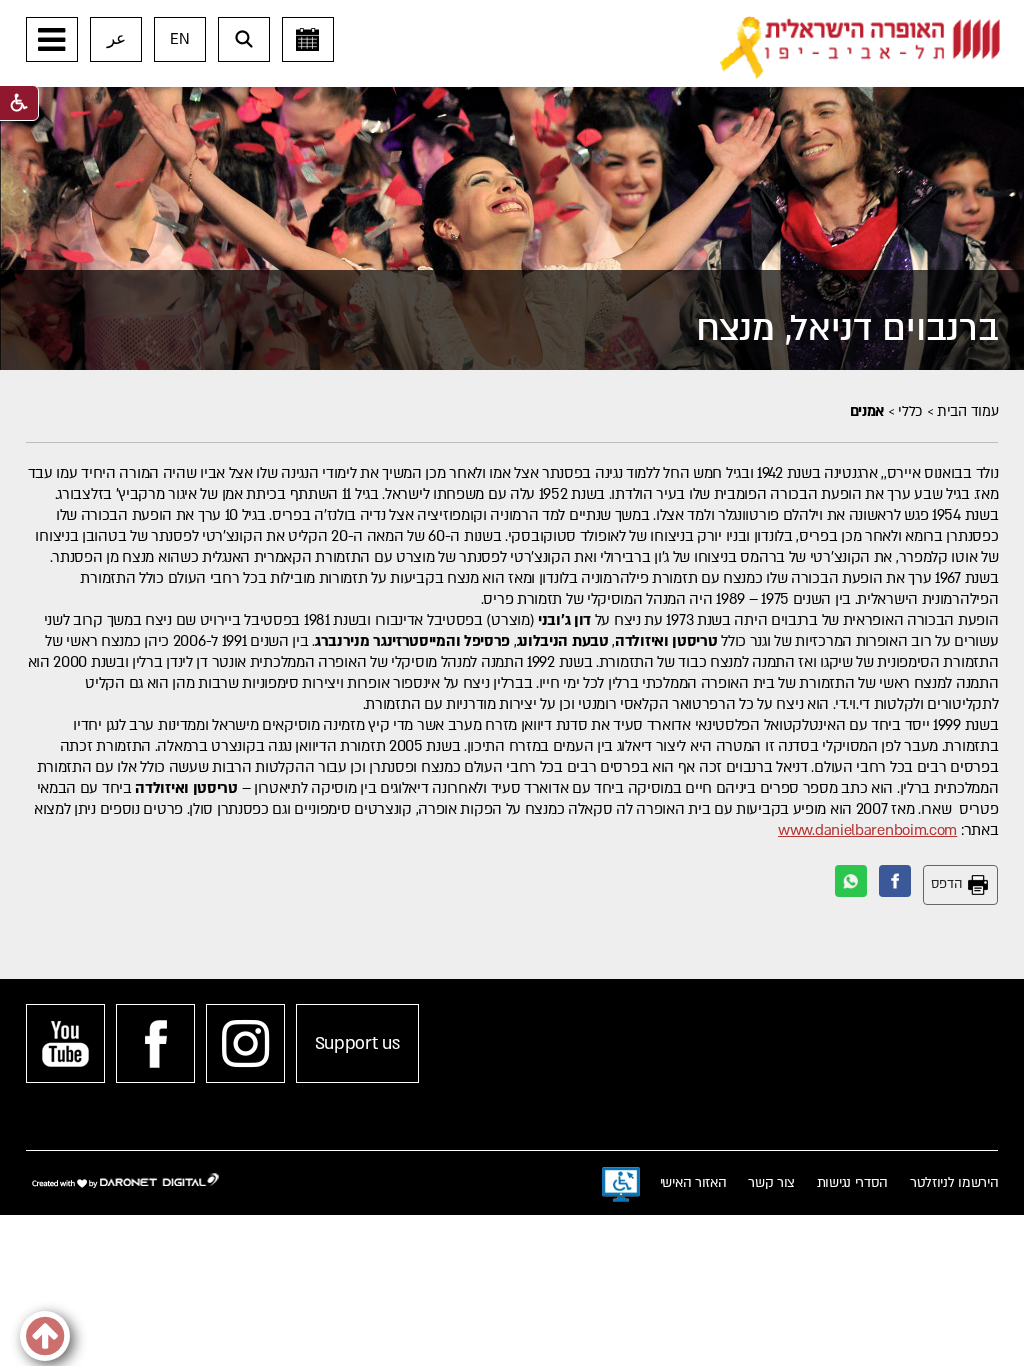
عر (116, 39)
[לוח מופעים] (308, 39)
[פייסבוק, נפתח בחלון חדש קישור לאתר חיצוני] (155, 1043)
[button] (52, 39)
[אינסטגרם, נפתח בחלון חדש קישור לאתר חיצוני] (245, 1043)
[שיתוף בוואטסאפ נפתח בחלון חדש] (851, 881)
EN (179, 39)
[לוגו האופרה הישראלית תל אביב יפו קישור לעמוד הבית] (860, 48)
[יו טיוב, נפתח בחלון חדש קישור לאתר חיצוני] (65, 1043)
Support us (357, 1043)
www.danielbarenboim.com (867, 830)
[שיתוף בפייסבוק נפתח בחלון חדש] (895, 881)
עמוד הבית (967, 411)
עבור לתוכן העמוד (543, 20)
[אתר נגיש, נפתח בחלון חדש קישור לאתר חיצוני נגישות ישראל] (621, 1185)
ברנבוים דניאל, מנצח (847, 328)
